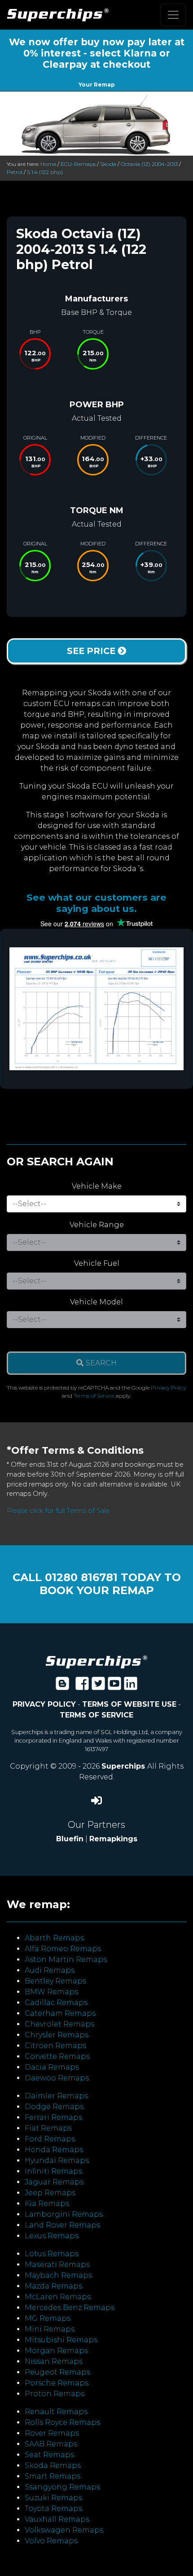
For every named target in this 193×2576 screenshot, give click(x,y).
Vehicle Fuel (97, 1263)
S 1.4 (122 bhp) (45, 172)
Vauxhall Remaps (57, 2519)
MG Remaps (48, 2318)
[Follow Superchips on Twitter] (98, 1686)
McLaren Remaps (58, 2297)
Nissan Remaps (54, 2361)
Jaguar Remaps (54, 2182)
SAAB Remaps (51, 2444)
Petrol (15, 172)
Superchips (124, 1766)
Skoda (108, 164)
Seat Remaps (49, 2455)
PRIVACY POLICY (44, 1704)
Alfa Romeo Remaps (63, 1949)
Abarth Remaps (54, 1938)
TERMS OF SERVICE (96, 1715)
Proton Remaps (55, 2394)
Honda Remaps (54, 2150)
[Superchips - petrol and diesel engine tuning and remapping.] (96, 1661)
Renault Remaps (56, 2412)
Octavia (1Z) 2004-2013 (149, 164)
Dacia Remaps (52, 2067)
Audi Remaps (50, 1970)
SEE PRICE (92, 651)
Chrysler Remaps (57, 2035)
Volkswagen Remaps (64, 2530)
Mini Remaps (50, 2329)
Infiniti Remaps (53, 2171)
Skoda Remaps (53, 2465)
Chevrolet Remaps (59, 2024)
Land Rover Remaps (62, 2225)
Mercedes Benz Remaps (70, 2308)
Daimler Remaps (56, 2096)
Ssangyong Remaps (62, 2487)
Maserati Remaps (57, 2264)
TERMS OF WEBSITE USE (129, 1704)
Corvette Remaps (57, 2056)
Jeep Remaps (50, 2193)
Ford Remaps (50, 2139)
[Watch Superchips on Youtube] (114, 1686)
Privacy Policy (169, 1388)
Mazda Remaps (53, 2286)
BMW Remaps (51, 1992)
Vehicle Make (97, 1186)
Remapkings (113, 1839)
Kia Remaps (47, 2203)
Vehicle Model (96, 1302)
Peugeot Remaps (57, 2372)
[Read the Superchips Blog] (62, 1686)
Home (48, 164)
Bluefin (70, 1839)
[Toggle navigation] (173, 15)
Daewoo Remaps (57, 2078)
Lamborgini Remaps (64, 2214)
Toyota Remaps (53, 2508)
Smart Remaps (53, 2476)
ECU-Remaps (78, 164)
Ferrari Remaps (53, 2117)
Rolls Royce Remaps (62, 2422)
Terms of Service (94, 1396)
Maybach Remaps (58, 2275)
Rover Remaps (52, 2433)
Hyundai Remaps (57, 2160)
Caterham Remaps (60, 2013)
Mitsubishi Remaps (61, 2340)
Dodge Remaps (54, 2107)
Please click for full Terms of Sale (58, 1511)
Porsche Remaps (57, 2383)
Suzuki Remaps (53, 2498)
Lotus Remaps (52, 2254)
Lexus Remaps (52, 2236)
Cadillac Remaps (56, 2003)
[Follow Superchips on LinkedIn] (131, 1686)
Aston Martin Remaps (66, 1959)
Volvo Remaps (51, 2541)
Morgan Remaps (56, 2351)
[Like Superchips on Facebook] (82, 1686)
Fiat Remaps (48, 2128)
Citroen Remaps (55, 2046)
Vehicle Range (97, 1225)
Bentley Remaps (55, 1981)
